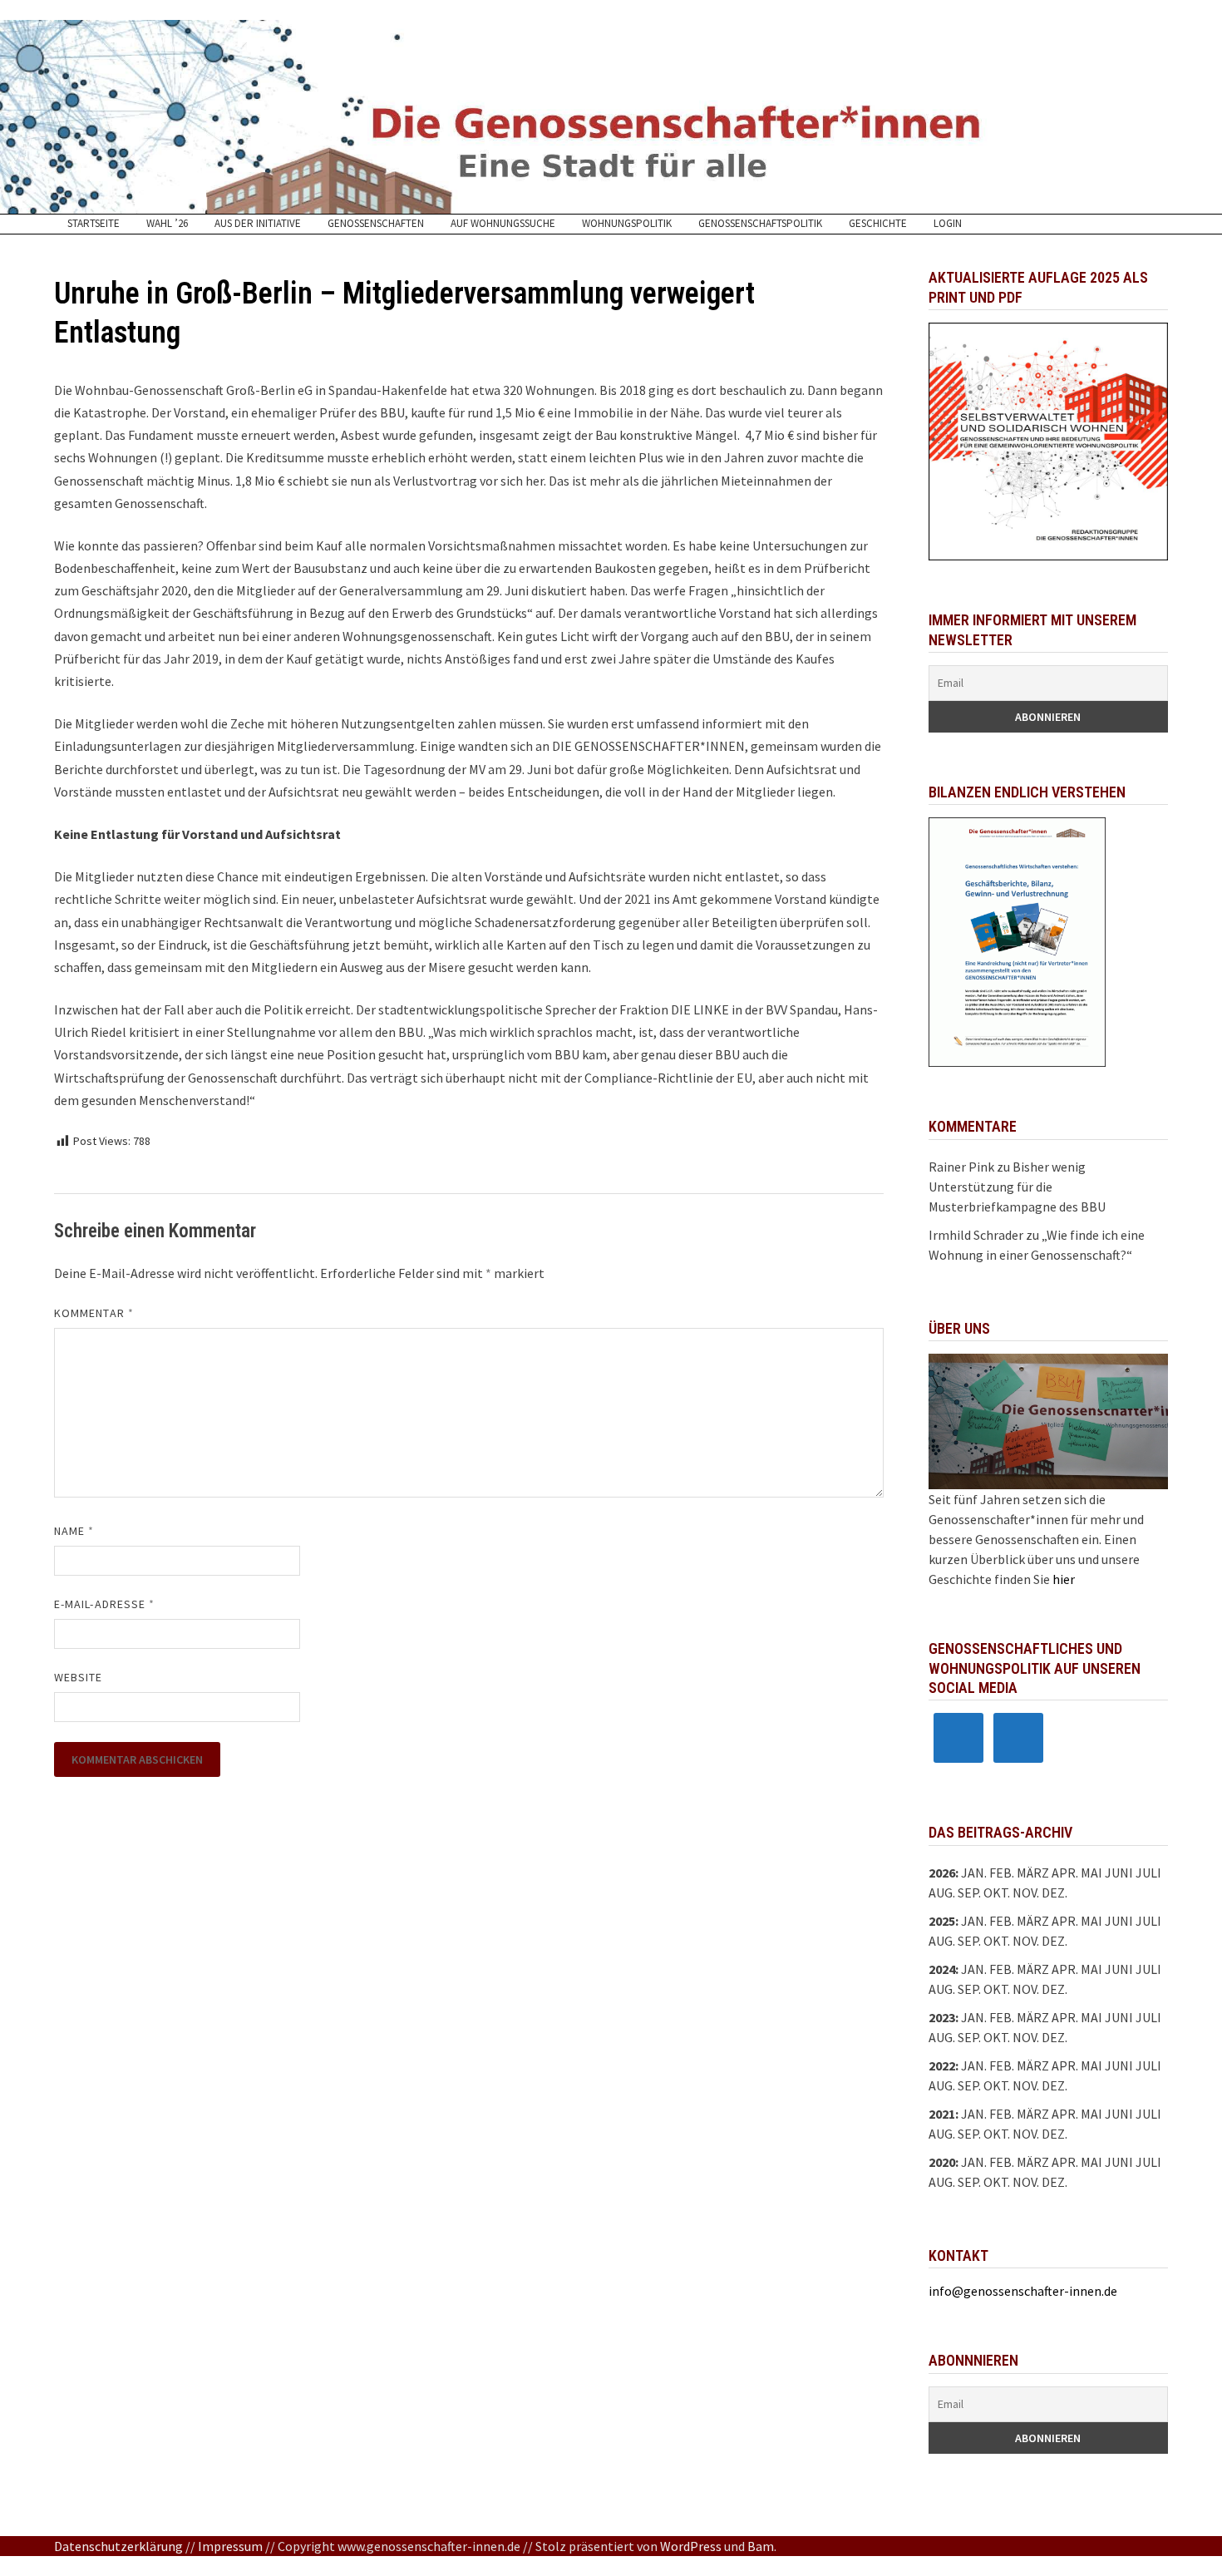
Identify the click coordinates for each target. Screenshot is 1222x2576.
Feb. (1002, 1873)
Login (948, 224)
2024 (942, 1969)
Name (74, 1531)
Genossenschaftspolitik (760, 224)
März (1033, 1969)
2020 (942, 2162)
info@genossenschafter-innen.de (1023, 2291)
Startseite (94, 224)
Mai (1091, 1873)
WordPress (691, 2546)
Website (79, 1677)
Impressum (230, 2546)
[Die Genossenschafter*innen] (611, 117)
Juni (1119, 1873)
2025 (942, 1921)
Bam (761, 2546)
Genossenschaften (376, 224)
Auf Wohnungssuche (503, 224)
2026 (942, 1873)
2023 (942, 2017)
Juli (1148, 1873)
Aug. (942, 1893)
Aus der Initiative (258, 224)
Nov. (1026, 1941)
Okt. (997, 1941)
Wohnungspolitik (627, 224)
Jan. (974, 1873)
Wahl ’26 (167, 224)
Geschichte (878, 224)
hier (1064, 1579)
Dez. (1054, 1941)
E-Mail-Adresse (104, 1604)
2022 (942, 2065)
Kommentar (94, 1313)
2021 (942, 2114)
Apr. (1065, 1969)
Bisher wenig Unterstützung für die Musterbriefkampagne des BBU (1017, 1187)
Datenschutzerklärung (118, 2546)
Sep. (969, 1941)
